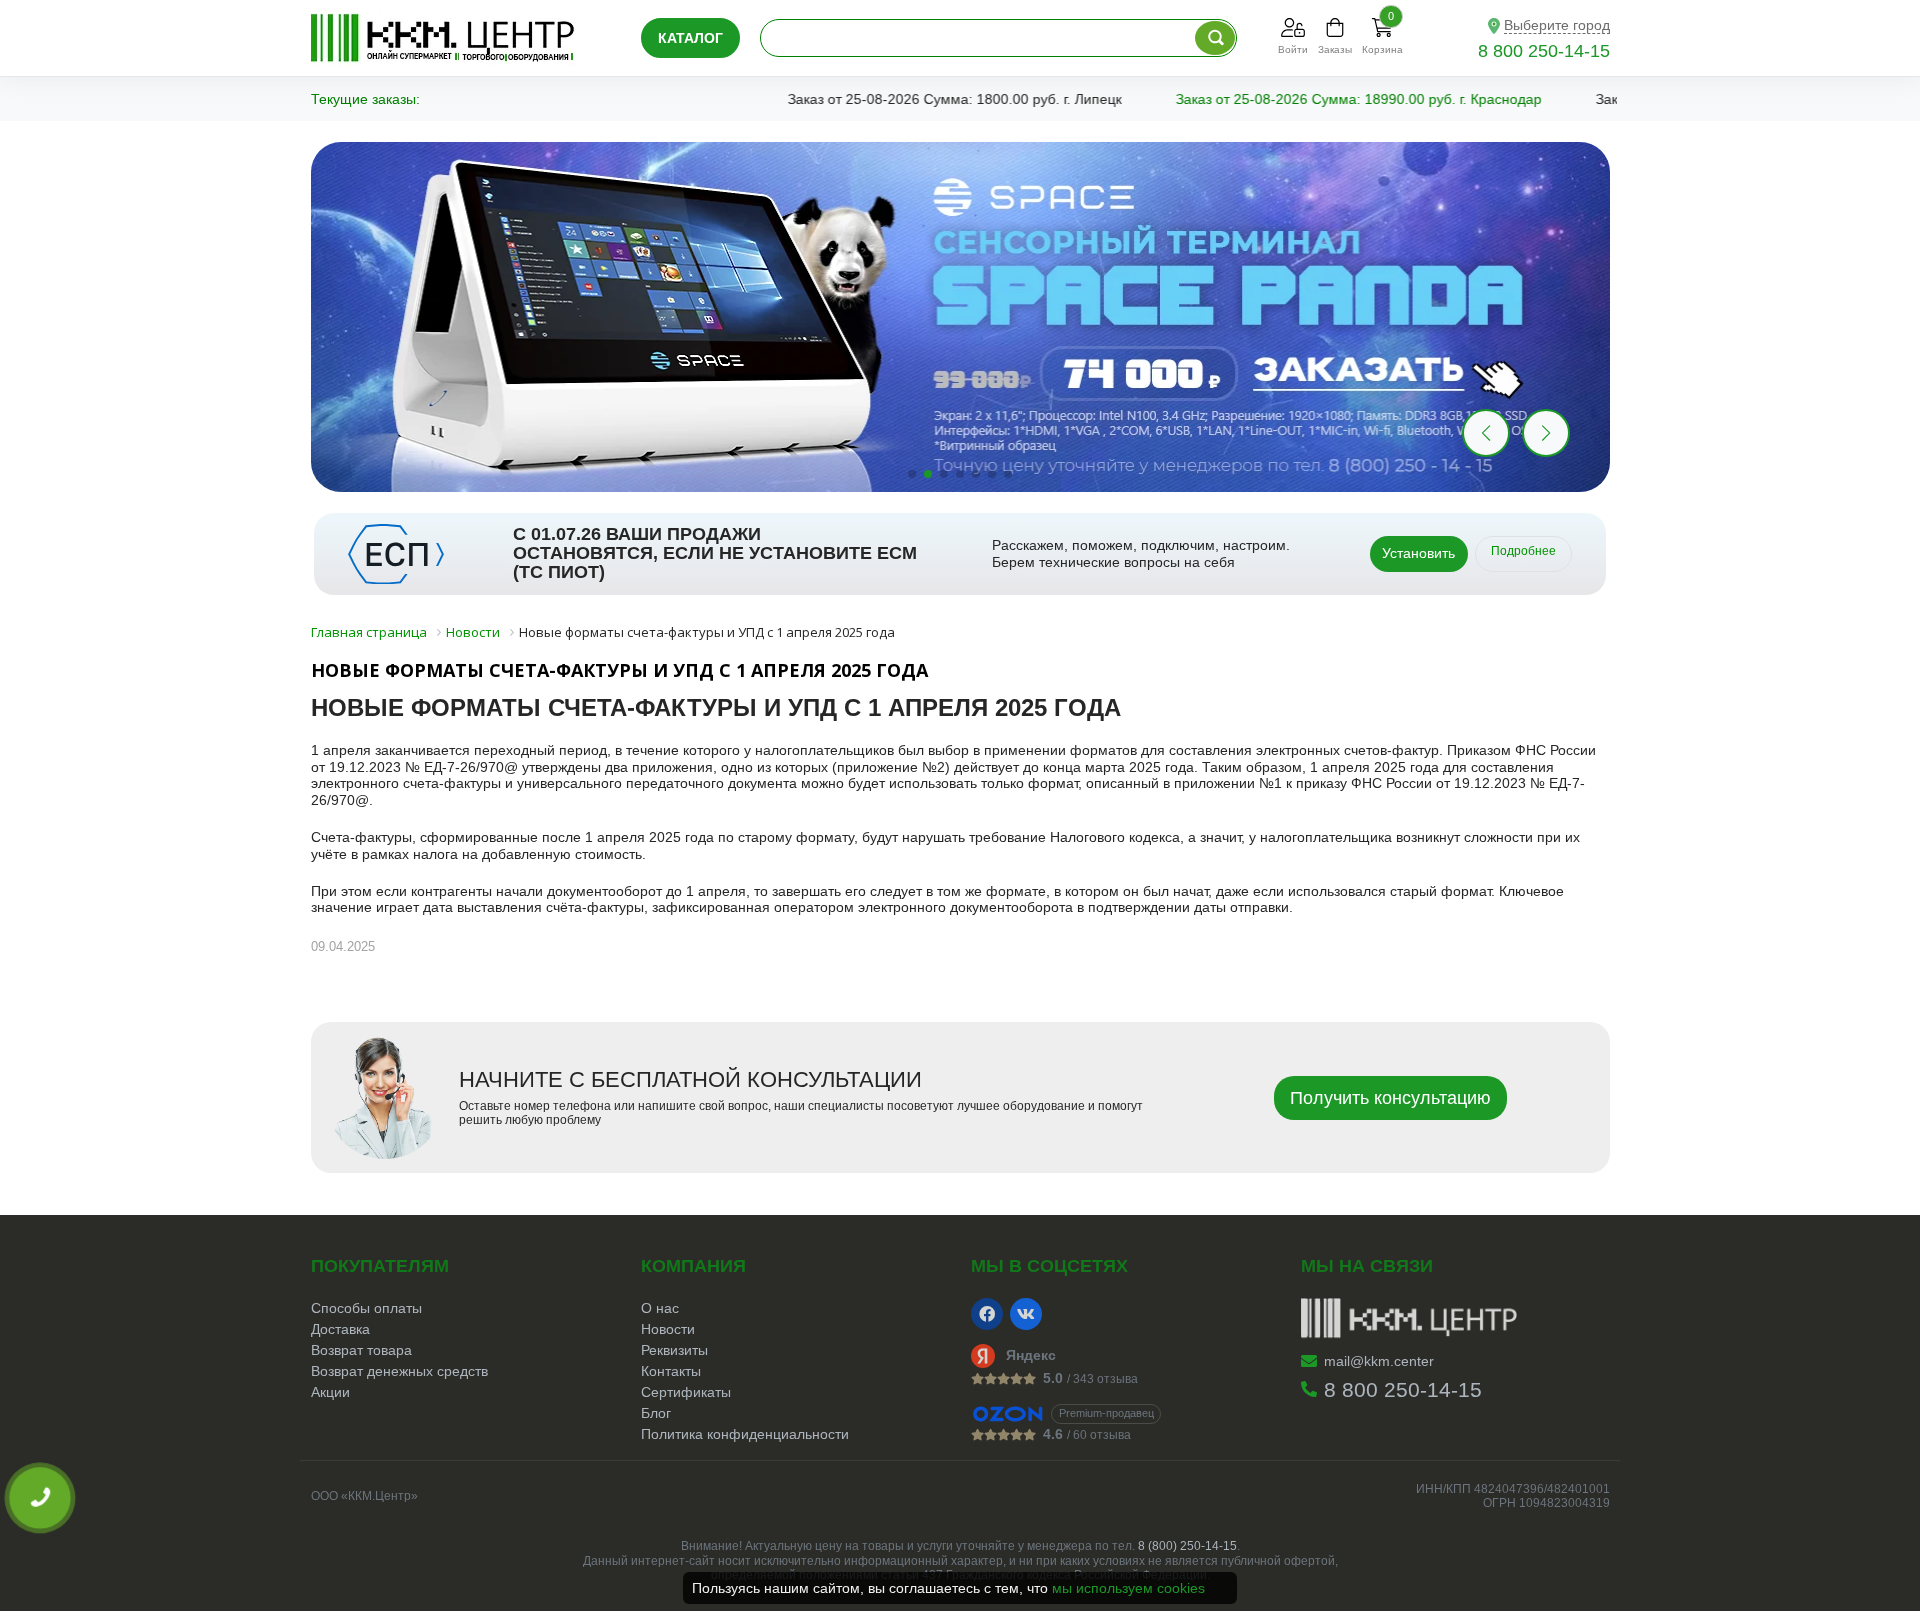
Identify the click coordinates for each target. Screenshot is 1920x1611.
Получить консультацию (1390, 1098)
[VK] (1026, 1314)
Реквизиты (674, 1350)
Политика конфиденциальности (745, 1434)
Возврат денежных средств (399, 1371)
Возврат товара (361, 1350)
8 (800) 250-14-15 (1187, 1546)
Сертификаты (686, 1392)
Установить (1418, 553)
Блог (656, 1413)
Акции (330, 1392)
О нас (660, 1308)
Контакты (671, 1371)
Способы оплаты (366, 1308)
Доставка (340, 1329)
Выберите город (1557, 25)
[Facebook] (987, 1314)
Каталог (690, 38)
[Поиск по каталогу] (1215, 38)
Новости (668, 1329)
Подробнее (1523, 551)
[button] (1546, 433)
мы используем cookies (1128, 1588)
